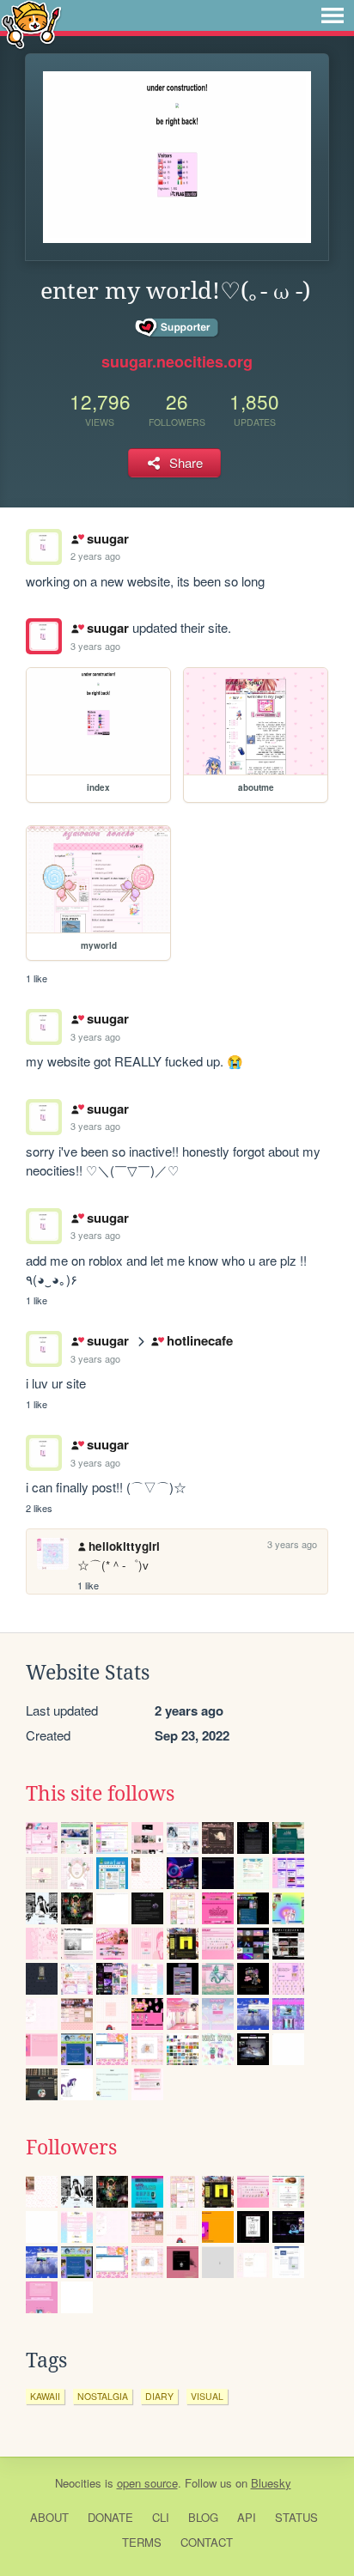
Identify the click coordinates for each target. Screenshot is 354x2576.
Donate (110, 2517)
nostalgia (103, 2396)
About (49, 2517)
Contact (207, 2542)
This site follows (100, 1794)
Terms (142, 2542)
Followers (71, 2148)
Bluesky (271, 2483)
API (247, 2517)
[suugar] (44, 636)
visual (207, 2396)
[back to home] (31, 24)
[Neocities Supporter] (177, 328)
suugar (107, 538)
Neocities (78, 2483)
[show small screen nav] (333, 15)
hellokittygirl (124, 1546)
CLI (161, 2517)
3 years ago (95, 646)
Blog (203, 2517)
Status (296, 2517)
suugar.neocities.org (177, 361)
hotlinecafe (199, 1340)
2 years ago (95, 556)
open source (147, 2483)
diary (159, 2396)
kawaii (45, 2396)
